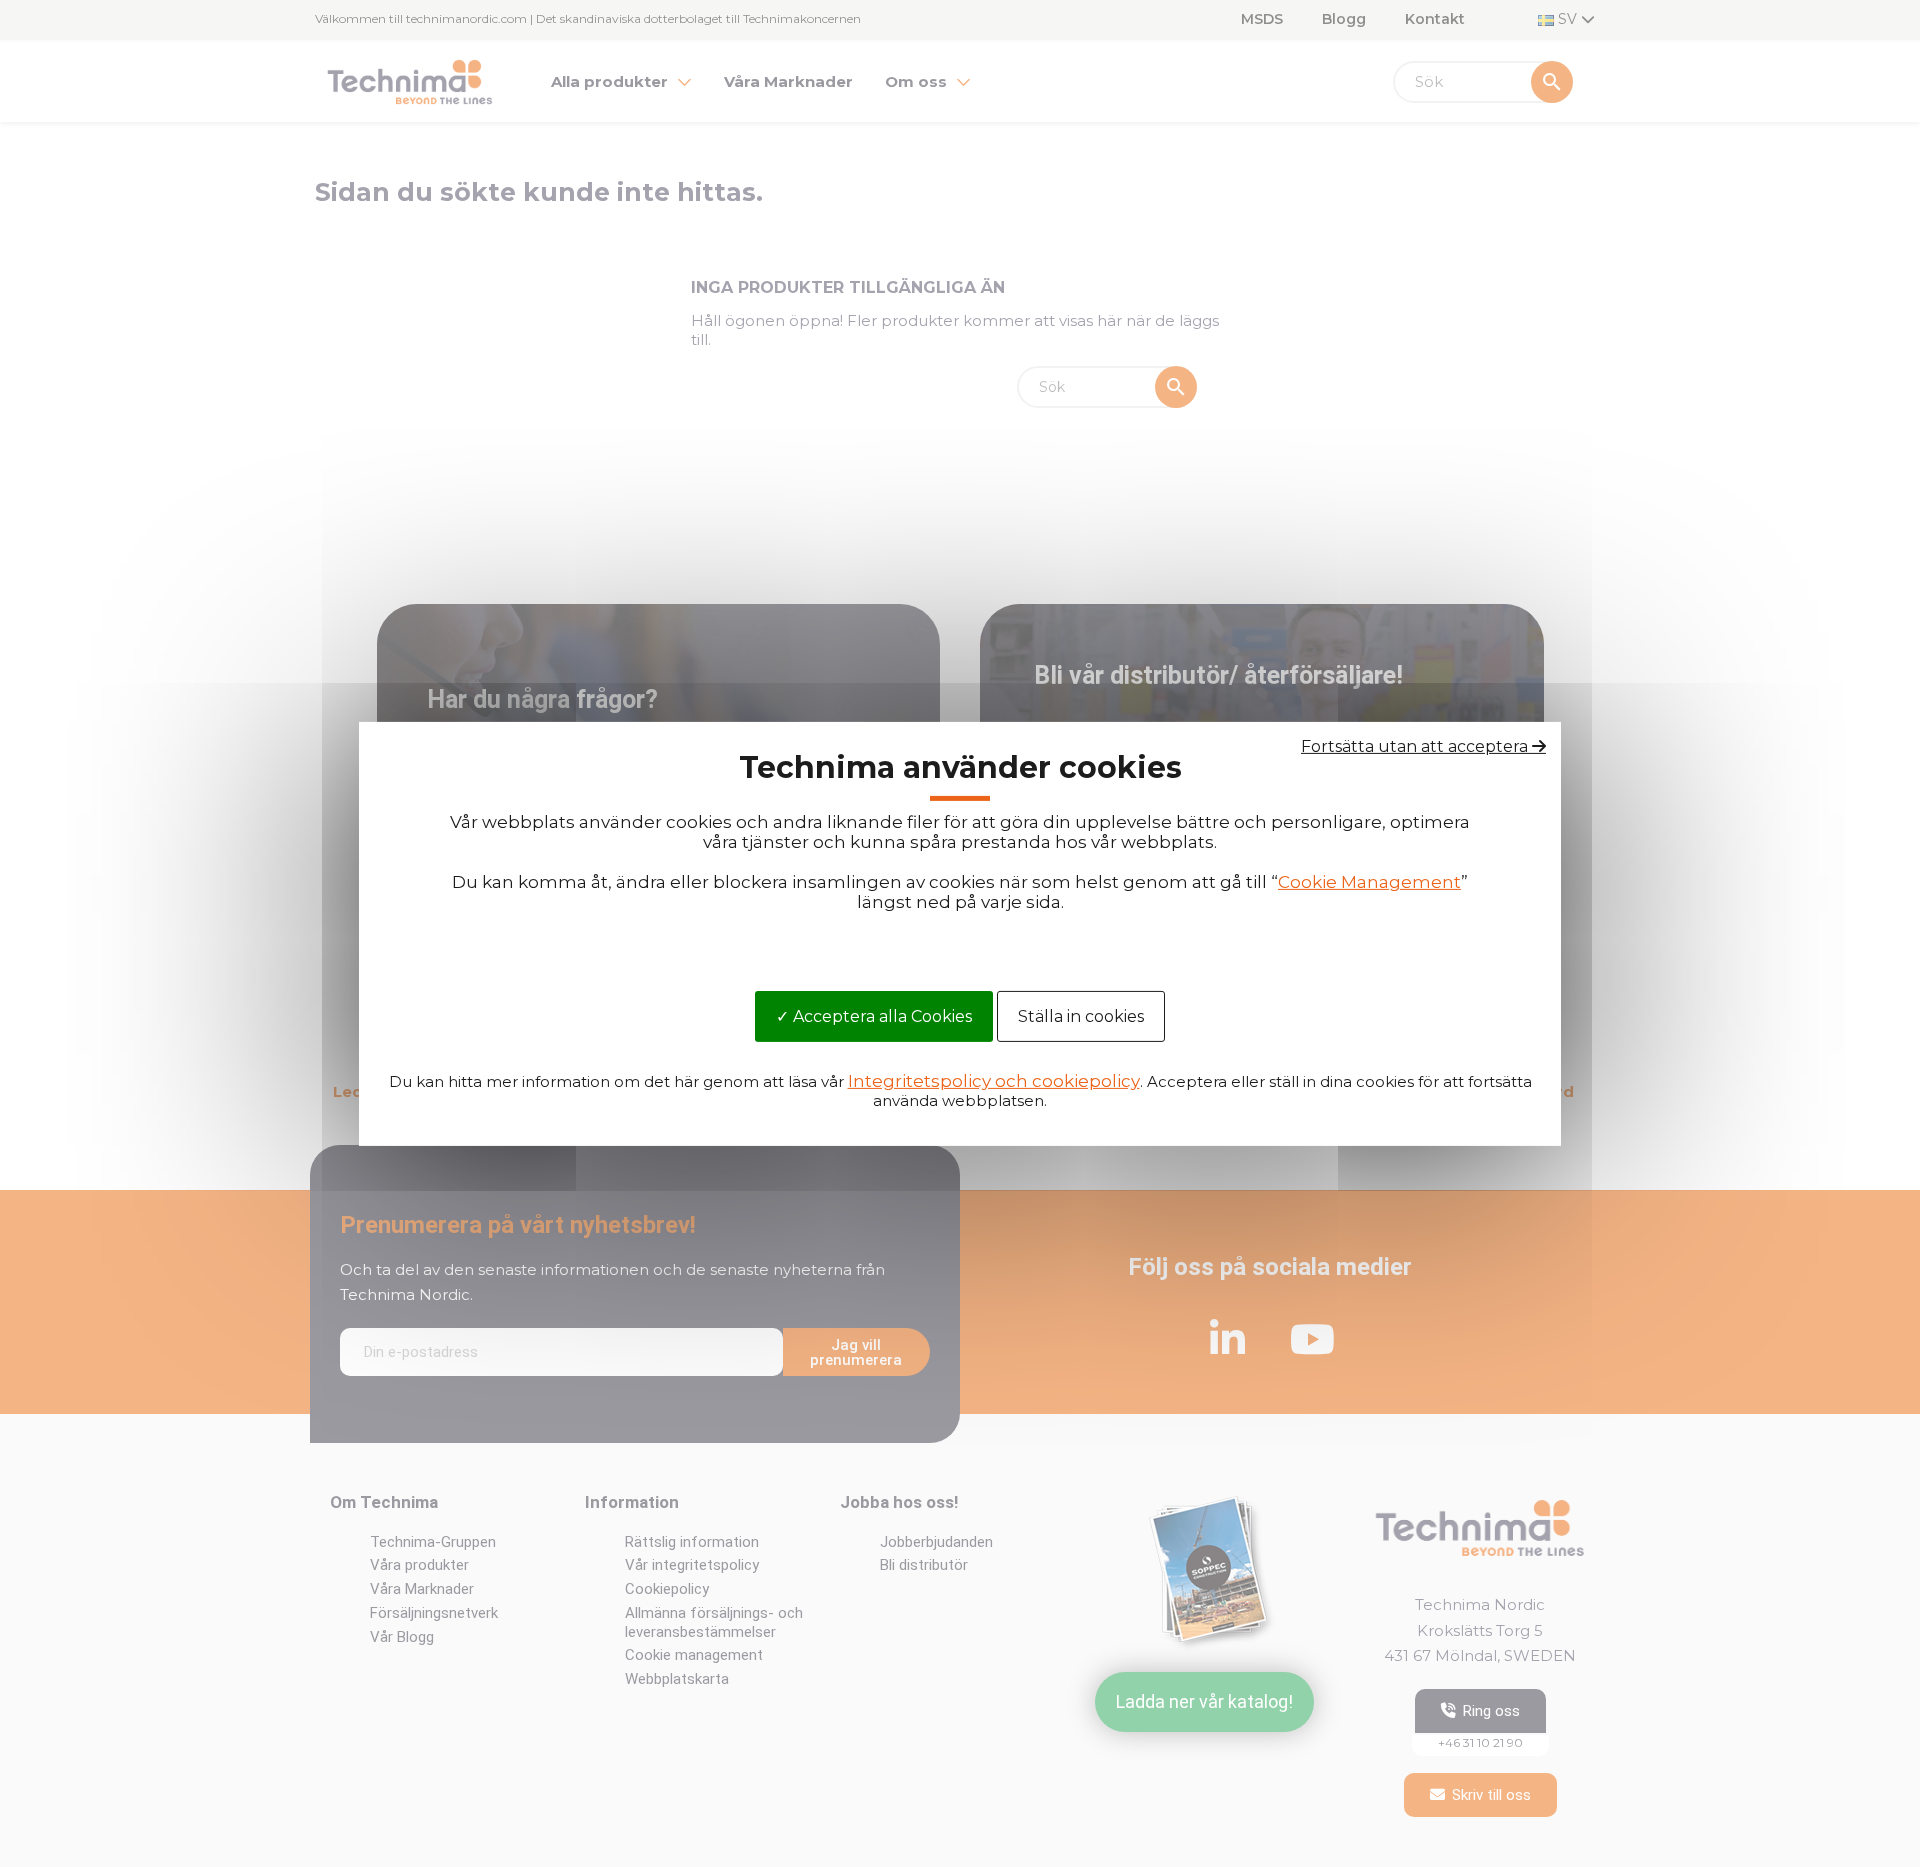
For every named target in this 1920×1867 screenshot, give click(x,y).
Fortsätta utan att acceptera (1416, 745)
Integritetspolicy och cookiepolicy (994, 1081)
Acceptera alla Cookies (880, 1016)
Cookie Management (1369, 882)
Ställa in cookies (1081, 1016)
